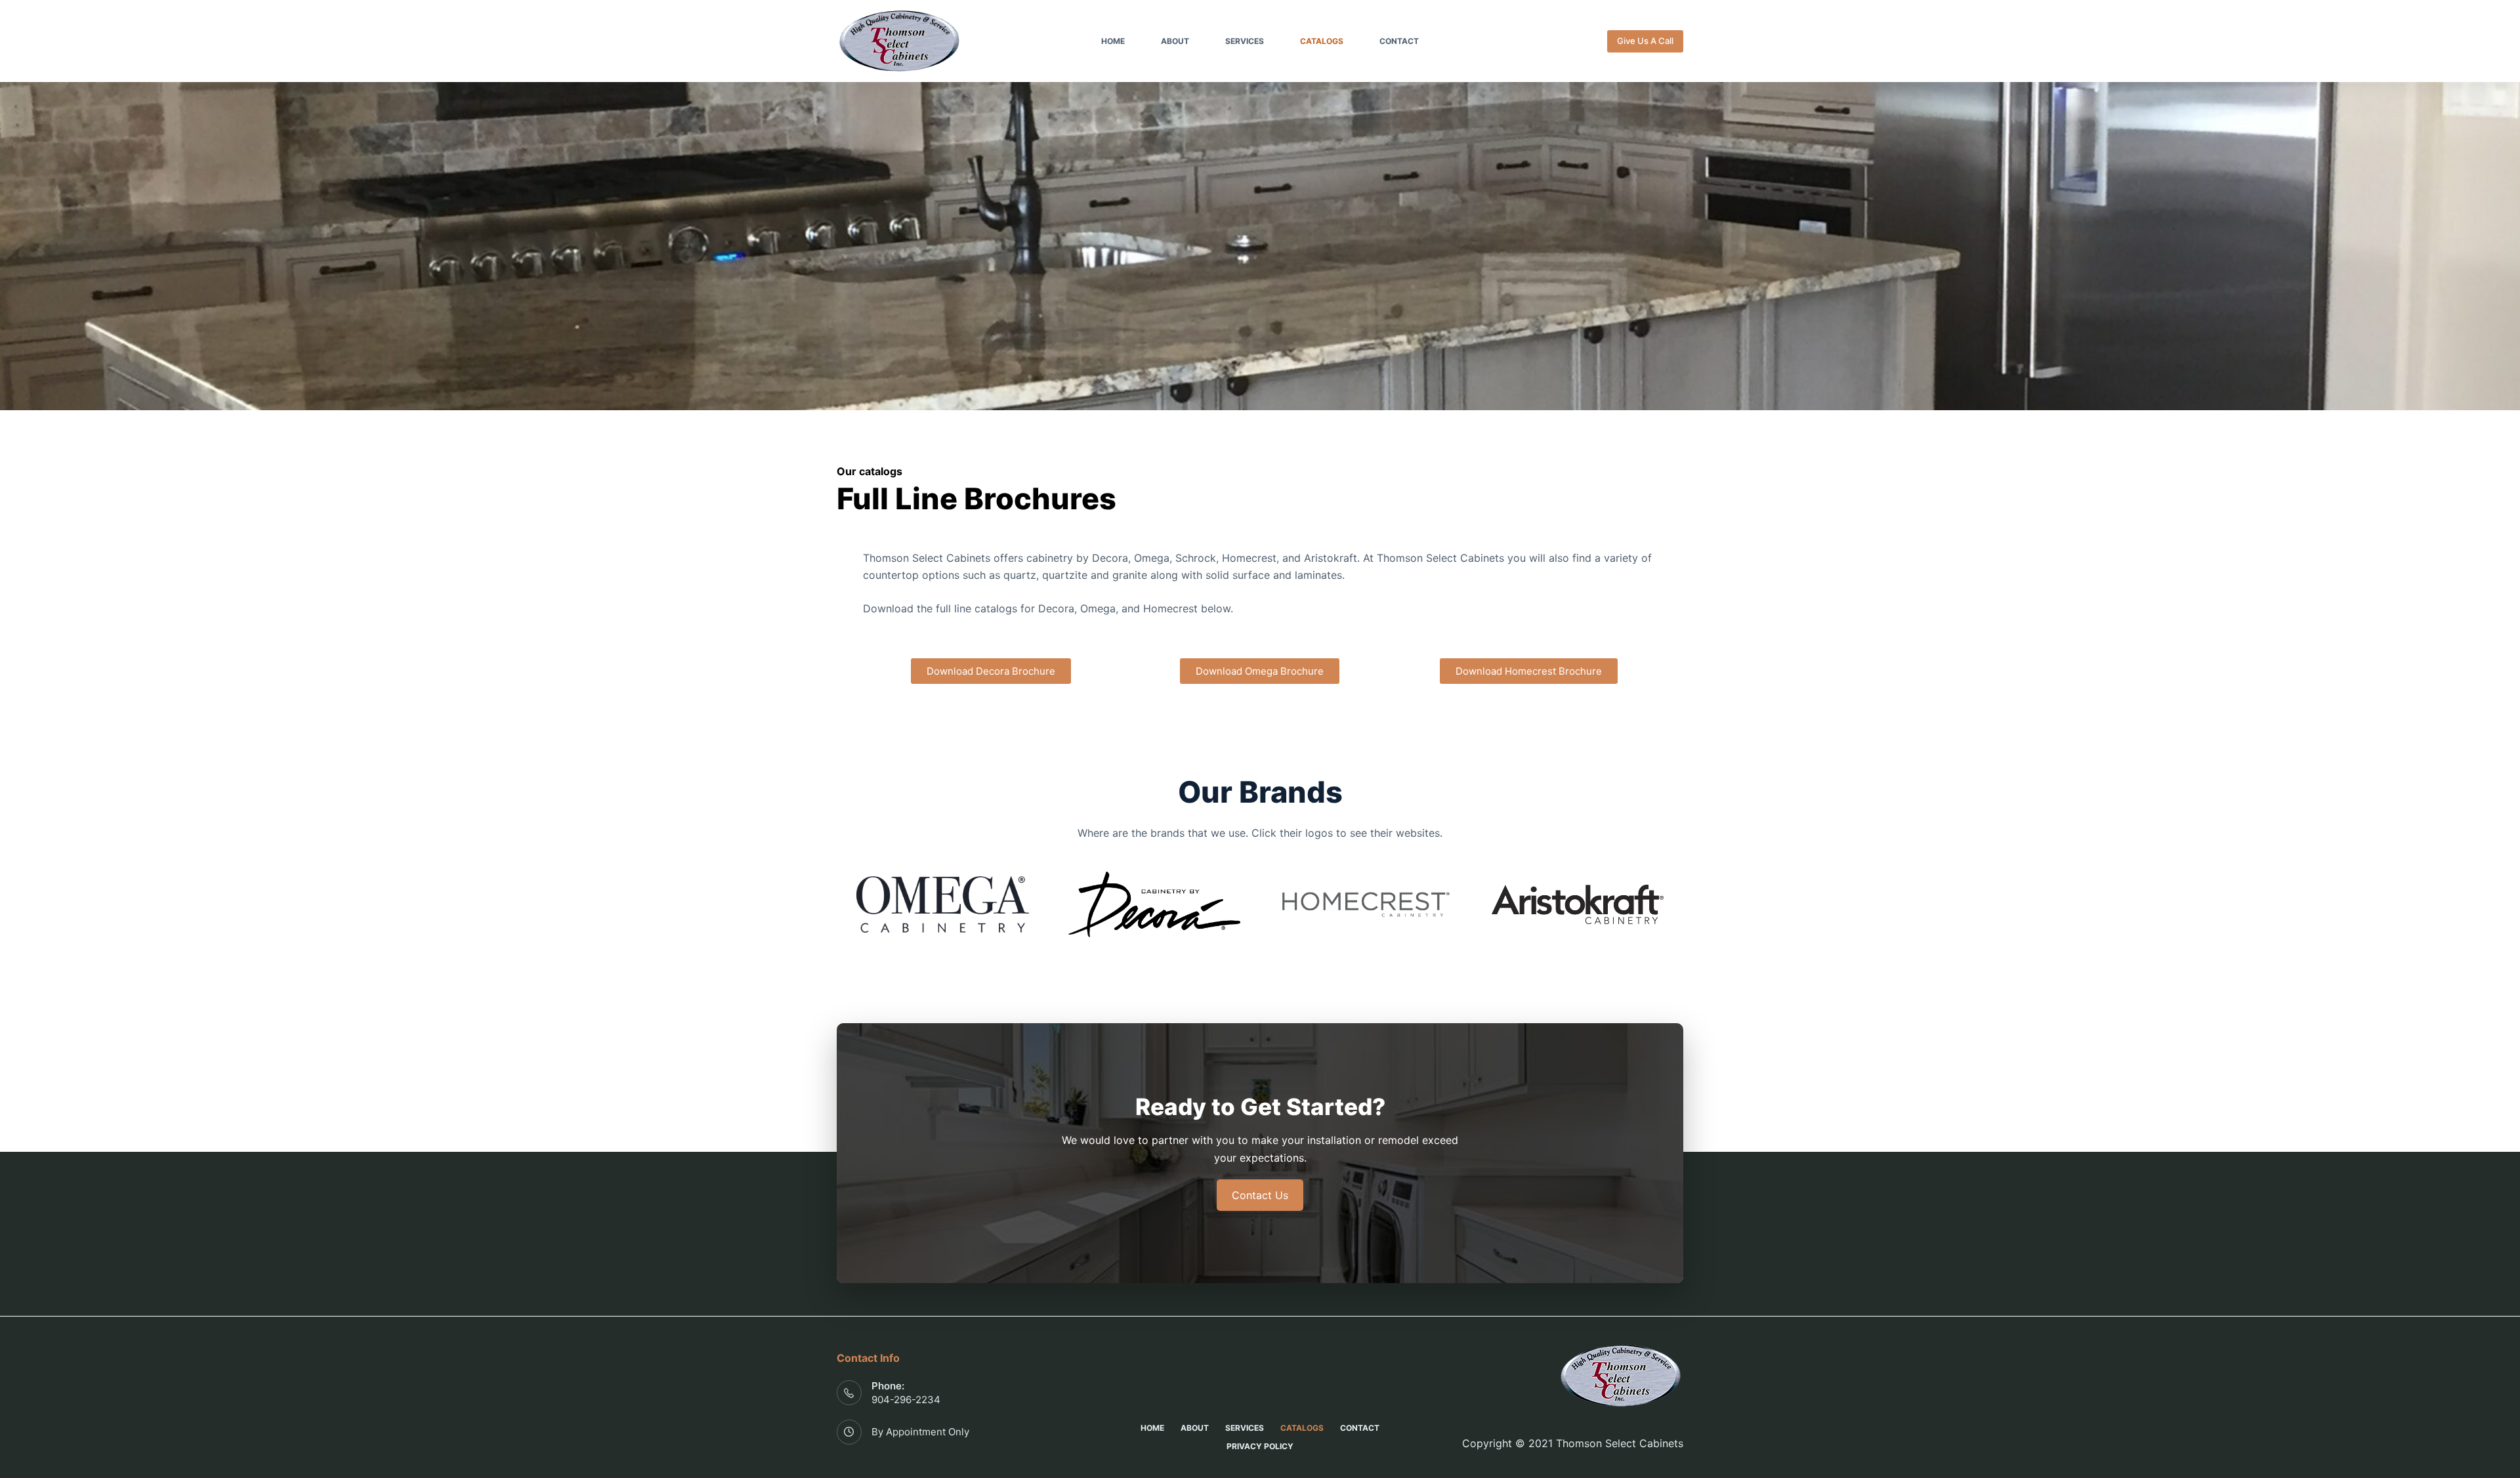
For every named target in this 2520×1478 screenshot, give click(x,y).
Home (1113, 41)
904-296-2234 (906, 1400)
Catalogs (1322, 41)
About (1175, 41)
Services (1245, 41)
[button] (991, 671)
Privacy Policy (1260, 1446)
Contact (1399, 41)
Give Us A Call (1645, 41)
